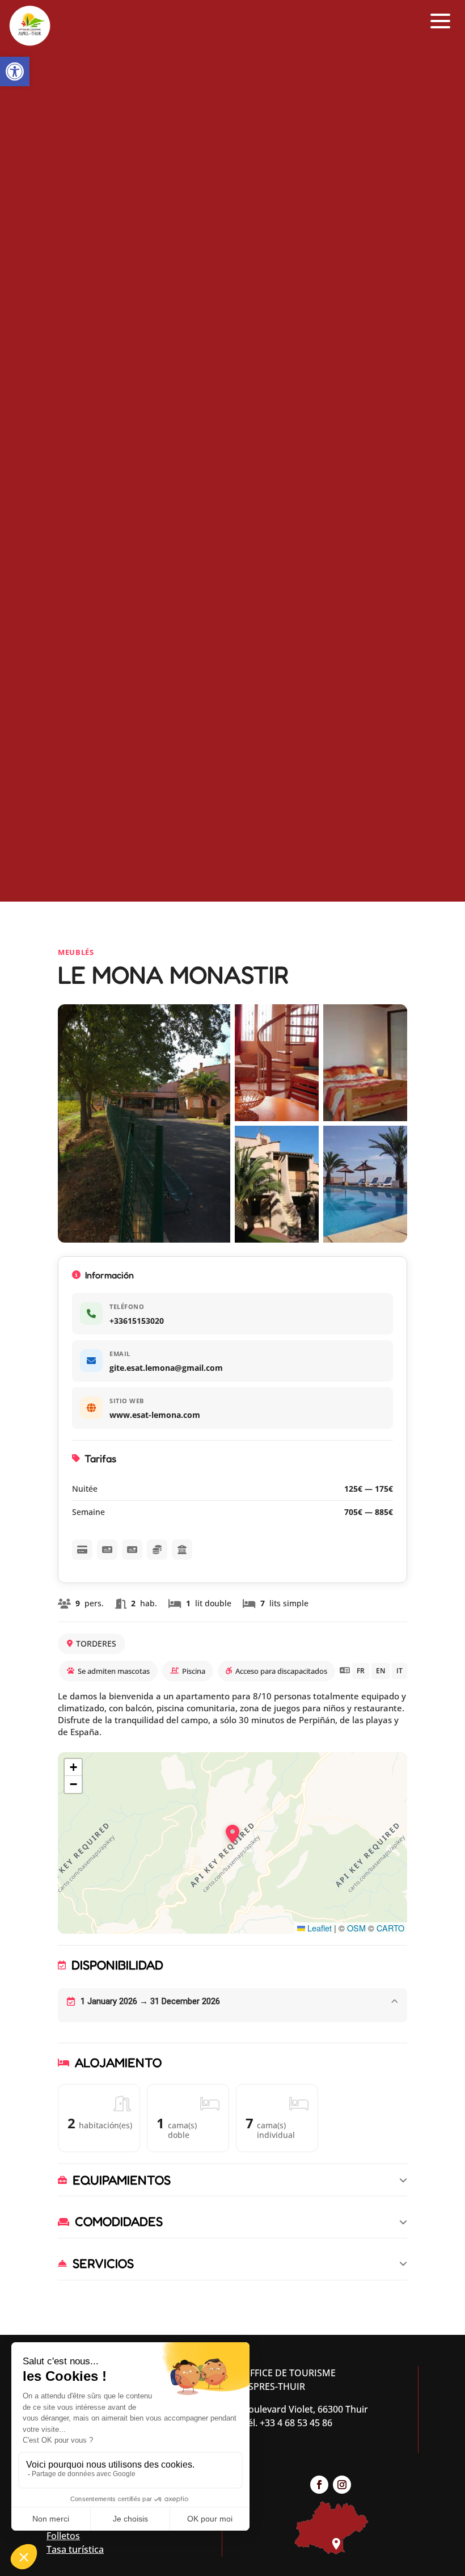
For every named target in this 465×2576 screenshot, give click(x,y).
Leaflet (318, 1928)
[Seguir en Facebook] (319, 2485)
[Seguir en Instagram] (342, 2485)
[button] (15, 71)
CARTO (390, 1928)
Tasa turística (75, 2549)
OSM (356, 1928)
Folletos (63, 2536)
